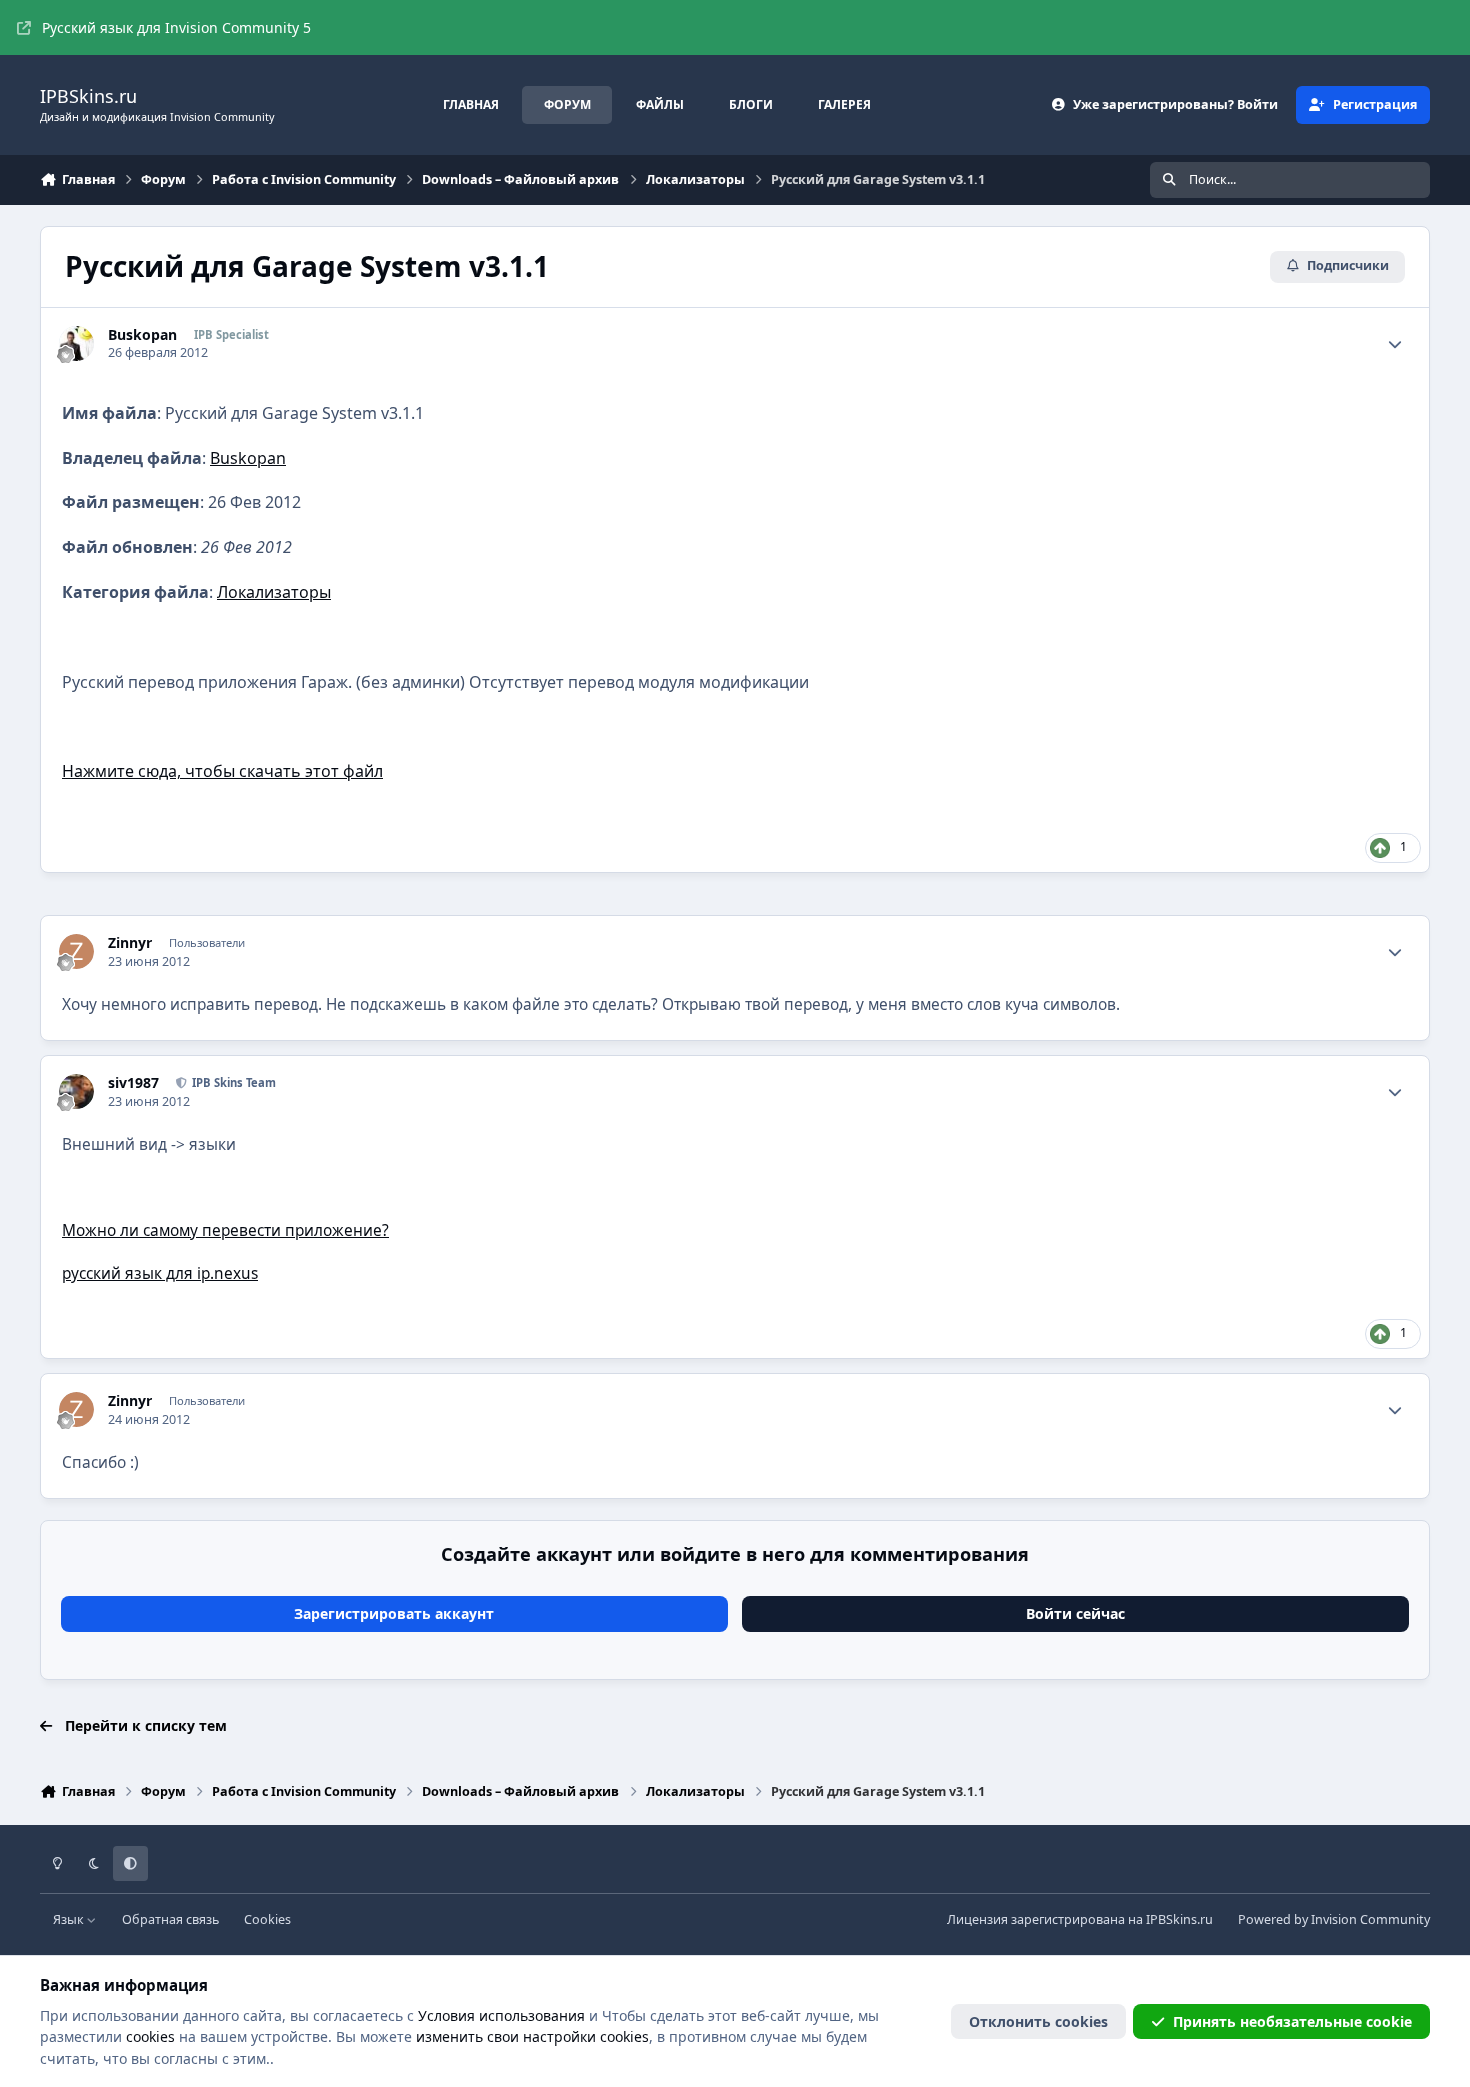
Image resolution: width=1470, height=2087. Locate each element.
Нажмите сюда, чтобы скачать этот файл (222, 771)
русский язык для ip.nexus (160, 1273)
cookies (150, 2036)
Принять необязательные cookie (1292, 2021)
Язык (70, 1919)
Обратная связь (170, 1919)
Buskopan (248, 458)
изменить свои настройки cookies (532, 2036)
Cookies (267, 1919)
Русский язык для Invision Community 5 (176, 27)
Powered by (1334, 1919)
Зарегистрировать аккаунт (394, 1613)
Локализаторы (274, 592)
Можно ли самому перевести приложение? (225, 1230)
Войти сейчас (1075, 1613)
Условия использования (501, 2015)
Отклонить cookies (1038, 2021)
